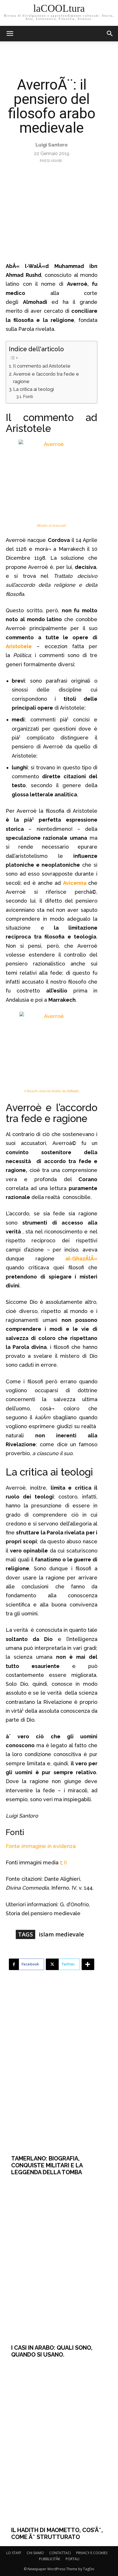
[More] (88, 1964)
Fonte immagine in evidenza (41, 1846)
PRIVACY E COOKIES (92, 2553)
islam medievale (61, 1934)
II (65, 1863)
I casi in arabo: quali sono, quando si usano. (52, 2351)
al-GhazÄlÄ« (81, 1259)
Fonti (28, 396)
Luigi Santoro (52, 145)
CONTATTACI (60, 2553)
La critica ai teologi (34, 389)
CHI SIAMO (35, 2553)
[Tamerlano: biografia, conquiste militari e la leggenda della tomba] (59, 2071)
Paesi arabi (51, 161)
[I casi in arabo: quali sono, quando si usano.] (59, 2260)
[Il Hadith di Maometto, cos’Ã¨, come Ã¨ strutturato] (59, 2442)
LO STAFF (14, 2553)
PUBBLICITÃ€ (50, 2559)
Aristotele (19, 646)
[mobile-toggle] (10, 34)
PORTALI (72, 2559)
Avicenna (76, 883)
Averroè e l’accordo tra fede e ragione (46, 378)
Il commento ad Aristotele (42, 366)
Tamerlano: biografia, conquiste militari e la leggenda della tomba (47, 2165)
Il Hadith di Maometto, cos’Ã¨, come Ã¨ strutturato (57, 2533)
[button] (110, 34)
